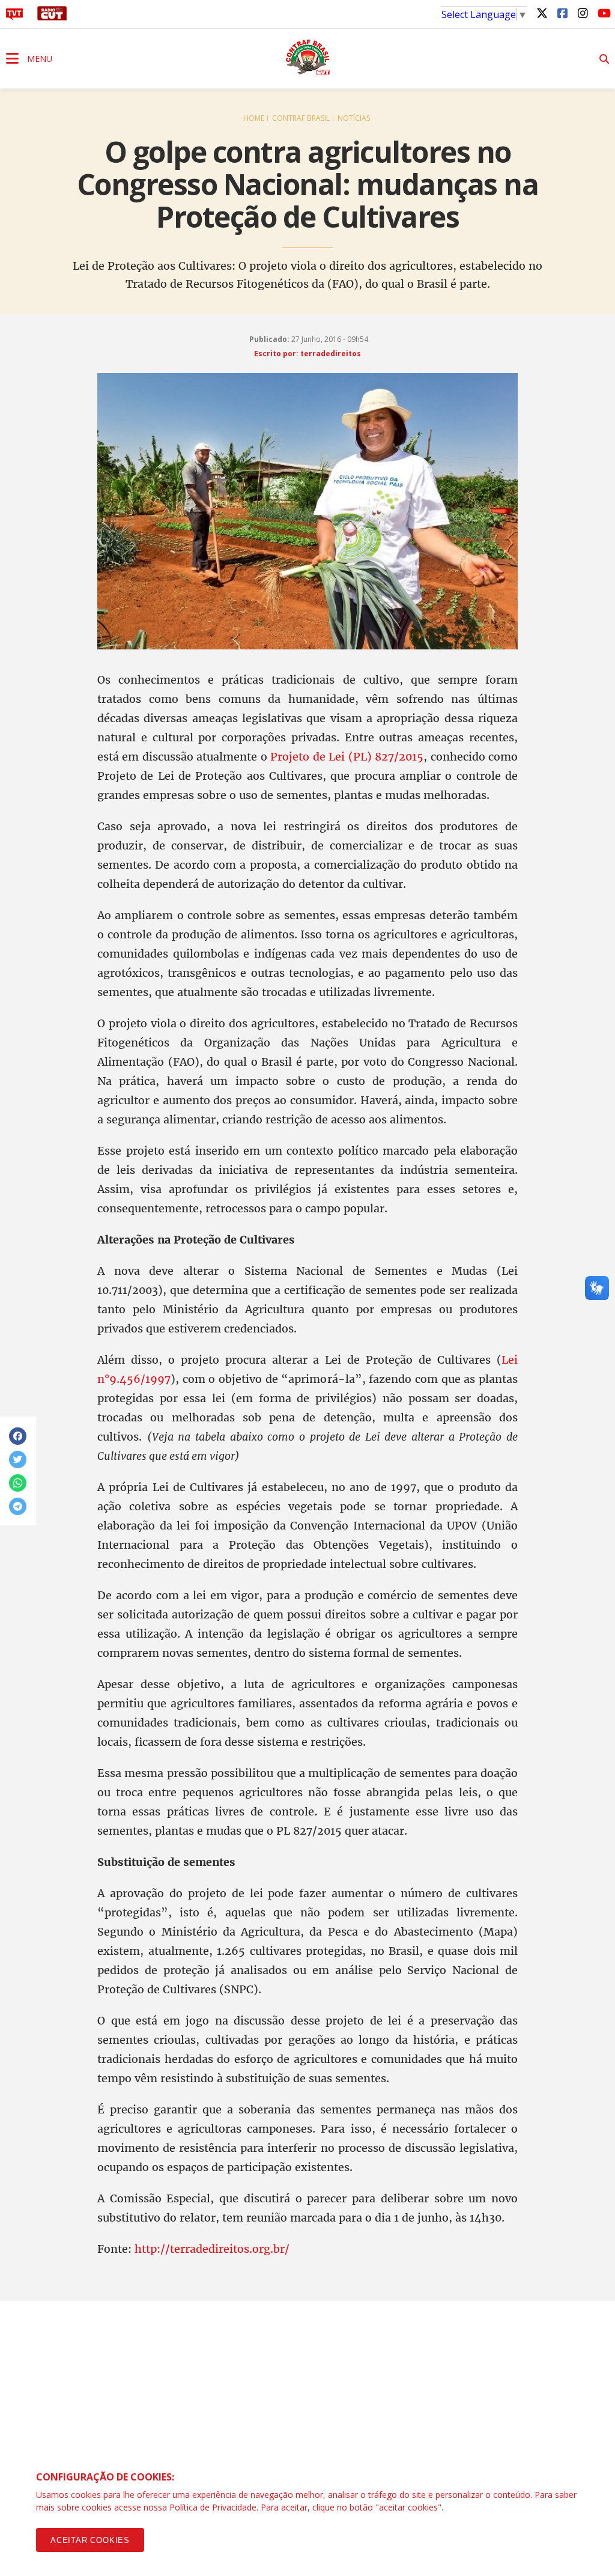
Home (254, 118)
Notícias (354, 118)
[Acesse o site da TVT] (14, 17)
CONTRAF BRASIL (301, 118)
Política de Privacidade (213, 2507)
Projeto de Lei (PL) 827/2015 (347, 757)
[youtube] (603, 13)
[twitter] (542, 13)
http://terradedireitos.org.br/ (212, 2249)
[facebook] (562, 13)
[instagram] (583, 13)
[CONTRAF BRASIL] (307, 57)
